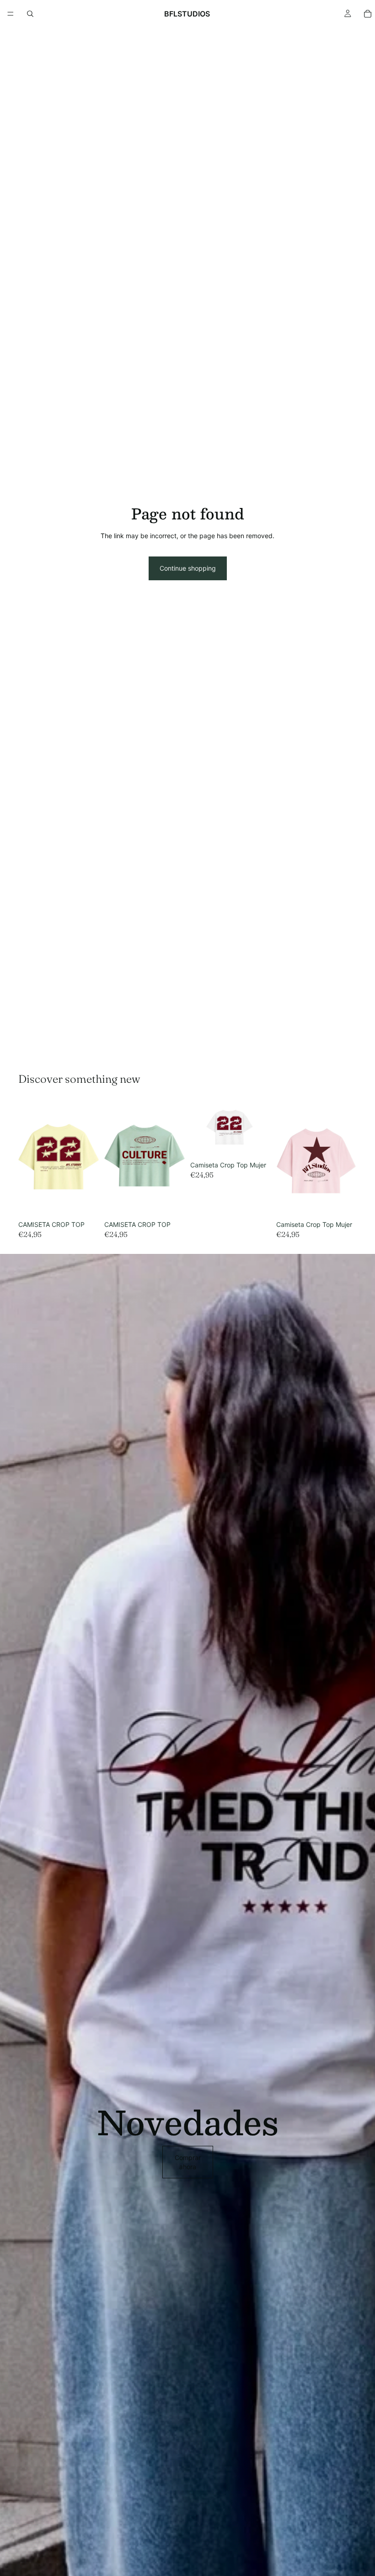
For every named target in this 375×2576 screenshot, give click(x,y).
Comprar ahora (188, 2162)
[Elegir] (85, 1202)
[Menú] (11, 14)
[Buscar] (30, 14)
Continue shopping (188, 568)
